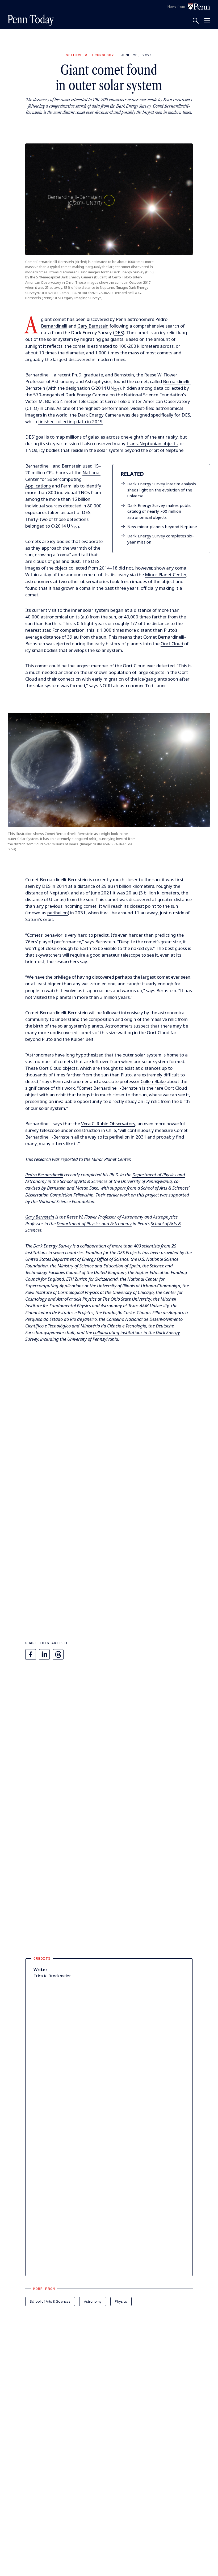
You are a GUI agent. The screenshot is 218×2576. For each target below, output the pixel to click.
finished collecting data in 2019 (70, 421)
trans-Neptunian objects (152, 444)
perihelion (58, 913)
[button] (109, 199)
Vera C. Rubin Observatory (108, 1124)
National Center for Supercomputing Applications (63, 479)
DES (119, 332)
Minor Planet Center (165, 574)
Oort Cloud (172, 644)
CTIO (32, 408)
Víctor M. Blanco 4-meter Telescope (62, 401)
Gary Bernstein (93, 326)
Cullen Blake (153, 1081)
